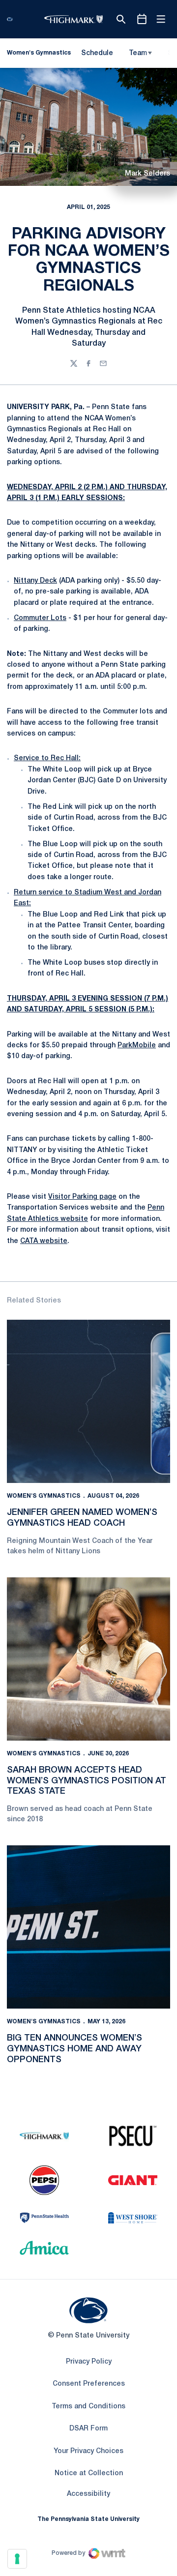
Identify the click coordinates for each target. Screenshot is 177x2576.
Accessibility (88, 2494)
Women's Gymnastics (44, 1496)
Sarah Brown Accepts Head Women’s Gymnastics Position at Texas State (87, 1781)
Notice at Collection (89, 2473)
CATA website (44, 1241)
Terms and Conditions (88, 2407)
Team (138, 53)
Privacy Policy (89, 2362)
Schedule (97, 53)
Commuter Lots (40, 618)
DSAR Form (88, 2429)
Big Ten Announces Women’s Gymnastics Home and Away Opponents (74, 2049)
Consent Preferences (89, 2384)
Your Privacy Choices (88, 2451)
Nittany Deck (35, 581)
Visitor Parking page (82, 1197)
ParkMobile (137, 1046)
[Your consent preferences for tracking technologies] (17, 2559)
